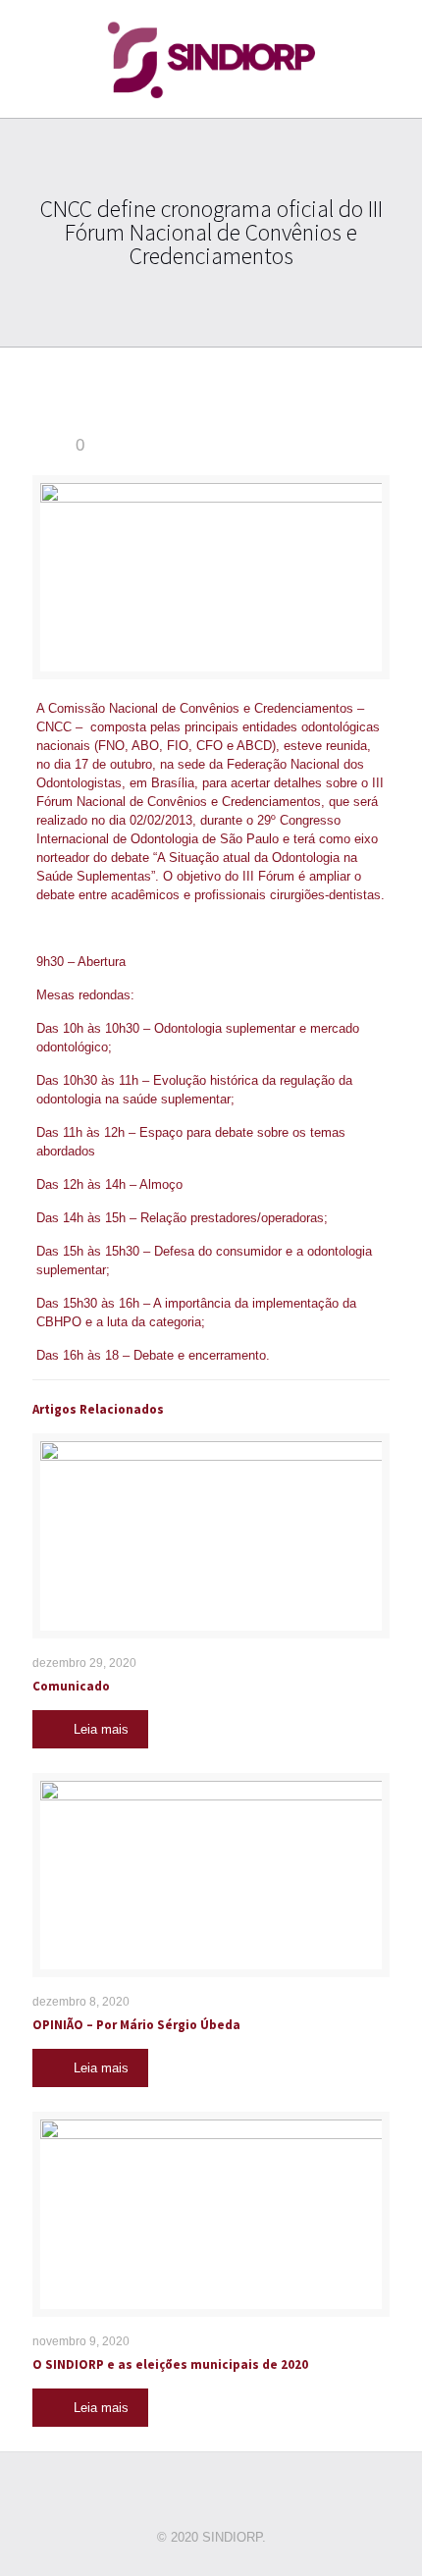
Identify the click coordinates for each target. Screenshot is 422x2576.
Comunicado (71, 1686)
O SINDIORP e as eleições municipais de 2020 (170, 2364)
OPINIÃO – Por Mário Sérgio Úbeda (136, 2025)
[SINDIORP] (211, 59)
